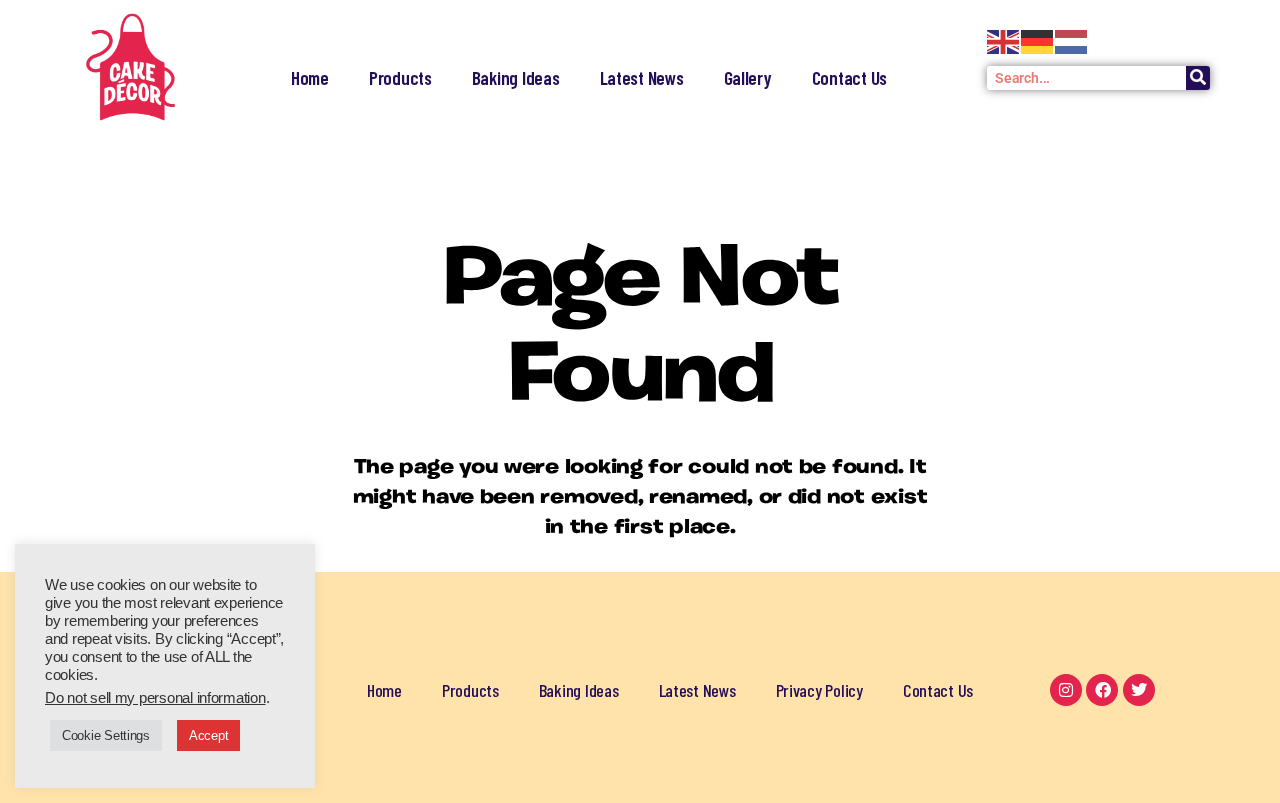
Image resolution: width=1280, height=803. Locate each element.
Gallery (748, 77)
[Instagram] (1066, 690)
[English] (1004, 42)
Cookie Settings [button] (106, 735)
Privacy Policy (819, 690)
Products (400, 77)
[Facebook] (1102, 690)
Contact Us (849, 77)
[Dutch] (1072, 42)
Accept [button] (208, 735)
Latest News (642, 77)
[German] (1038, 42)
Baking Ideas (516, 77)
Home (310, 77)
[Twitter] (1139, 690)
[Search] (1198, 78)
